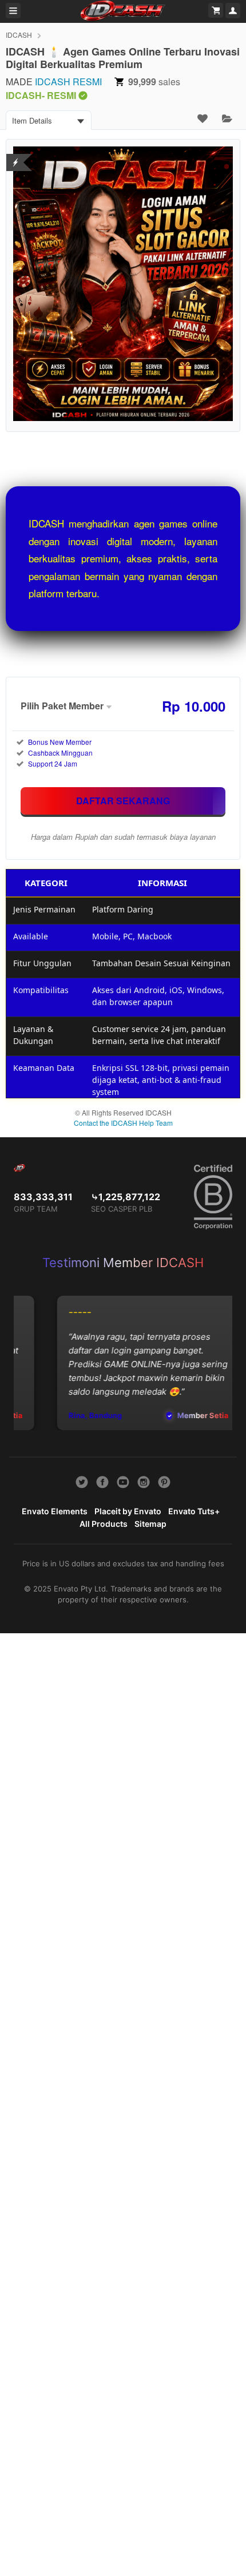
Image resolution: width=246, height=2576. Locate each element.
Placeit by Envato (128, 1511)
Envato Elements (55, 1511)
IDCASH (19, 35)
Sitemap (150, 1524)
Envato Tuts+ (194, 1511)
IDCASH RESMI (68, 82)
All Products (104, 1524)
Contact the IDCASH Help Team (123, 1123)
